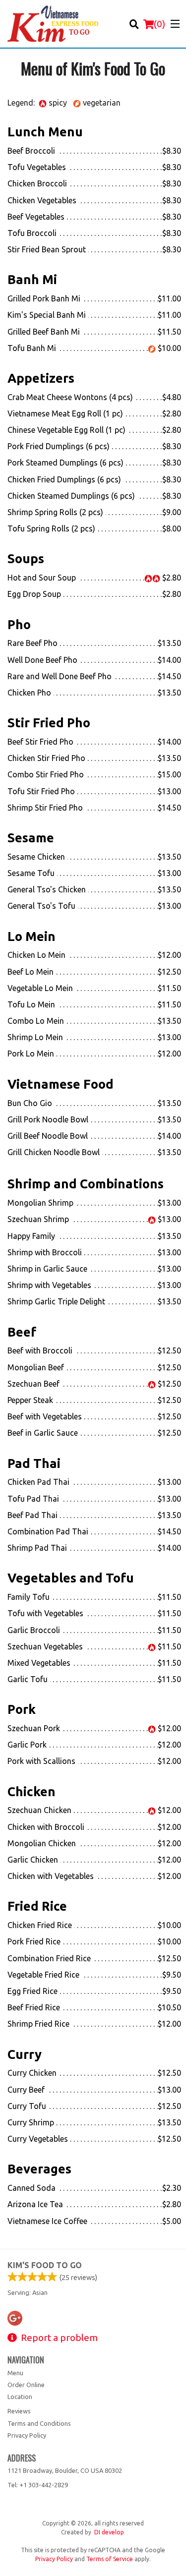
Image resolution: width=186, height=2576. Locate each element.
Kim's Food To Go (45, 2265)
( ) (159, 24)
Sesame (31, 838)
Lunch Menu (45, 132)
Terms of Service (110, 2559)
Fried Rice (37, 1906)
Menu (15, 2373)
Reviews (19, 2411)
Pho (19, 624)
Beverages (39, 2169)
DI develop (109, 2532)
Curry (25, 2054)
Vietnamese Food (61, 1084)
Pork (22, 1709)
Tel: (38, 2485)
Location (20, 2397)
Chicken (31, 1791)
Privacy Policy (27, 2435)
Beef (22, 1332)
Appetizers (41, 378)
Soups (26, 558)
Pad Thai (34, 1463)
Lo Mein (31, 936)
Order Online (26, 2385)
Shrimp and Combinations (86, 1184)
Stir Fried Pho (49, 723)
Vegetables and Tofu (71, 1578)
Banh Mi (32, 279)
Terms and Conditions (39, 2423)
